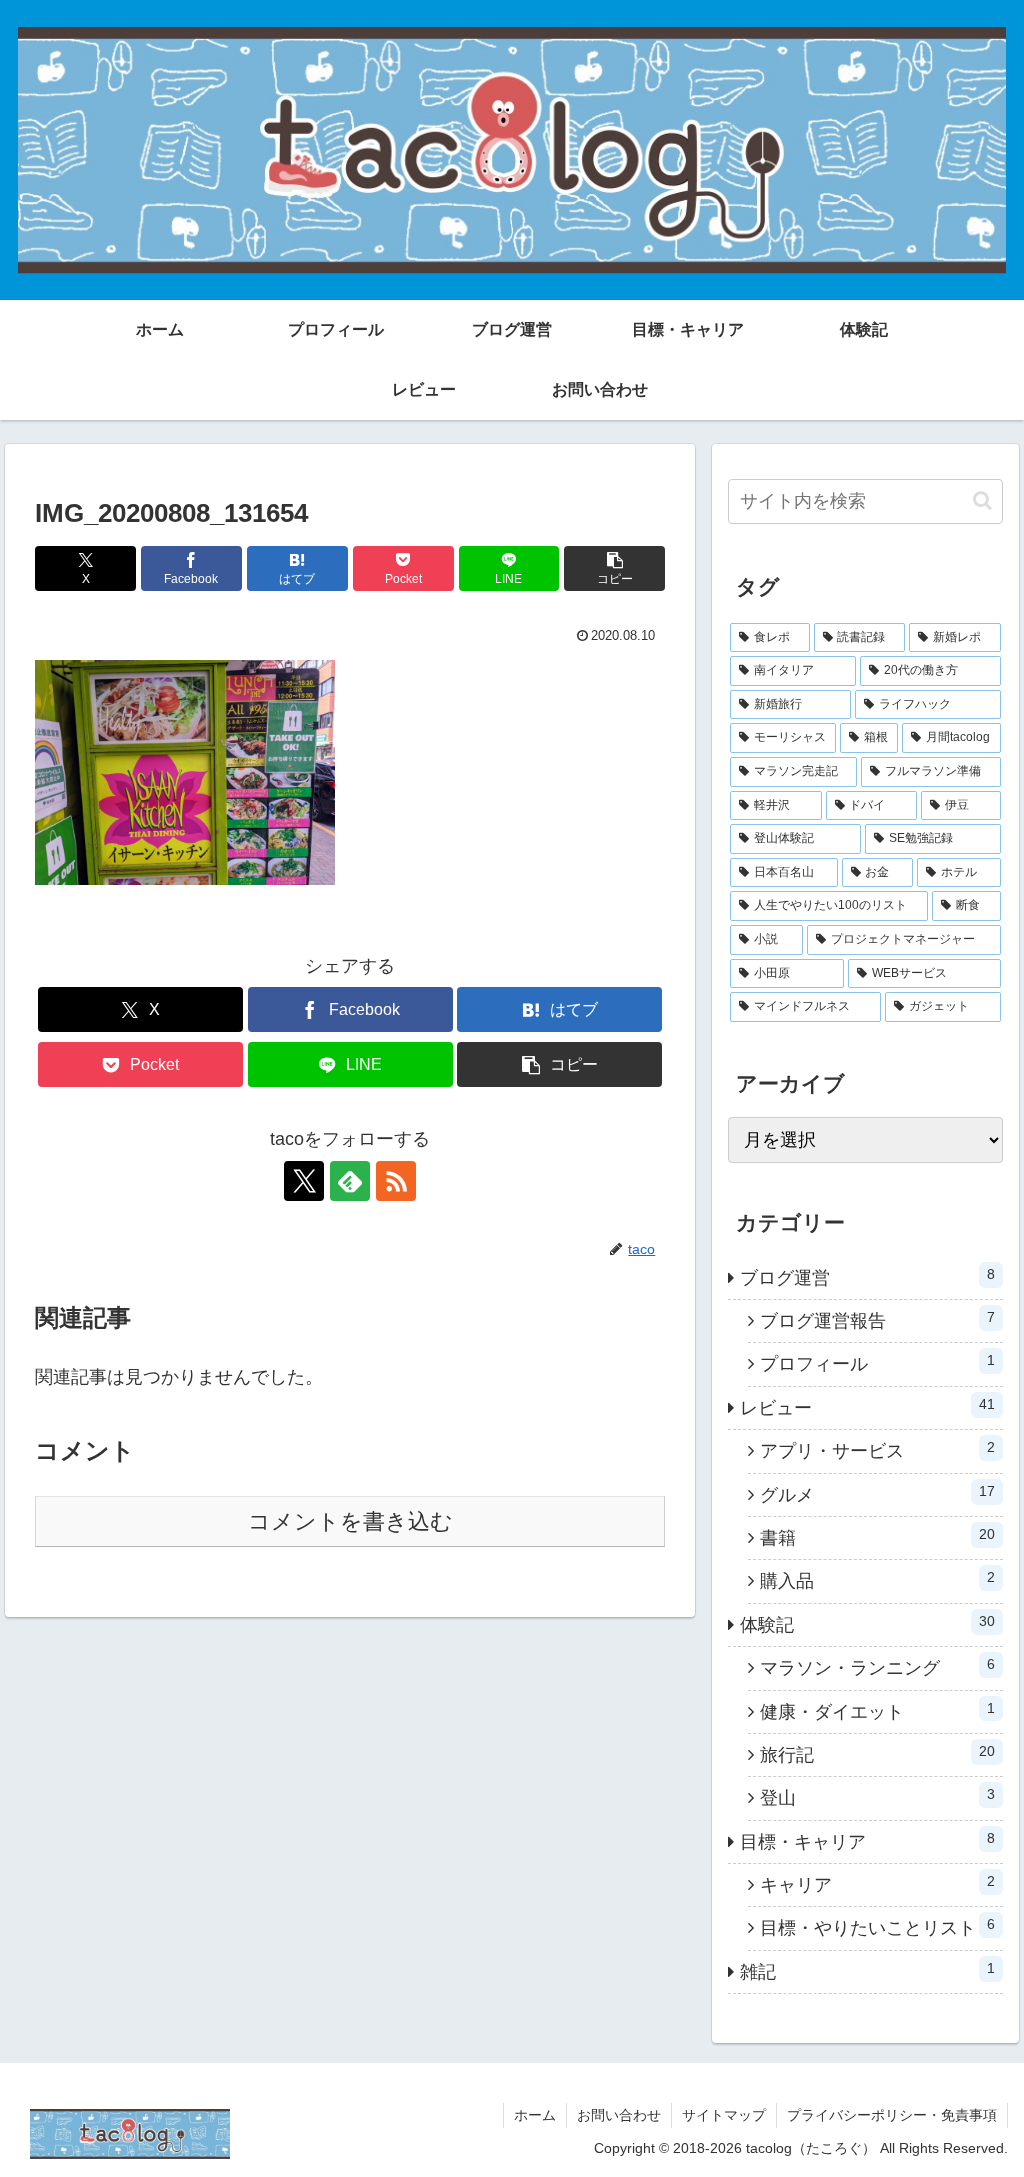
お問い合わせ (619, 2115)
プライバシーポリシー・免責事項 (892, 2115)
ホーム (535, 2115)
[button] (614, 568)
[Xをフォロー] (304, 1181)
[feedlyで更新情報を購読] (350, 1181)
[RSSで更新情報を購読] (396, 1181)
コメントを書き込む (350, 1521)
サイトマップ (724, 2115)
